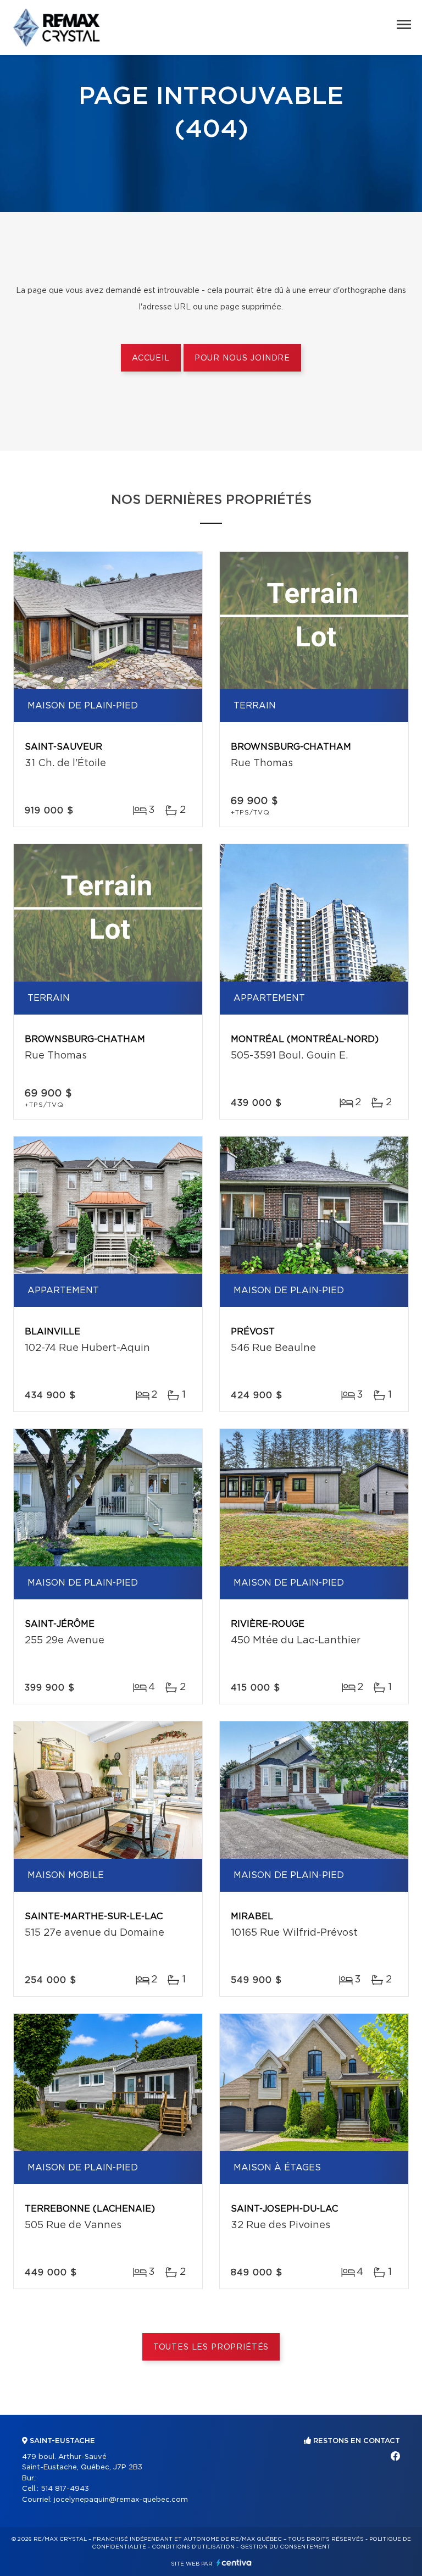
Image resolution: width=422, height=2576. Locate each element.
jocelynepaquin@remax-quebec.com (121, 2500)
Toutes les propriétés (211, 2347)
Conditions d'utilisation (193, 2547)
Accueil (151, 358)
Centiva (234, 2563)
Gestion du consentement (285, 2547)
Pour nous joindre (242, 358)
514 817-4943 (65, 2489)
